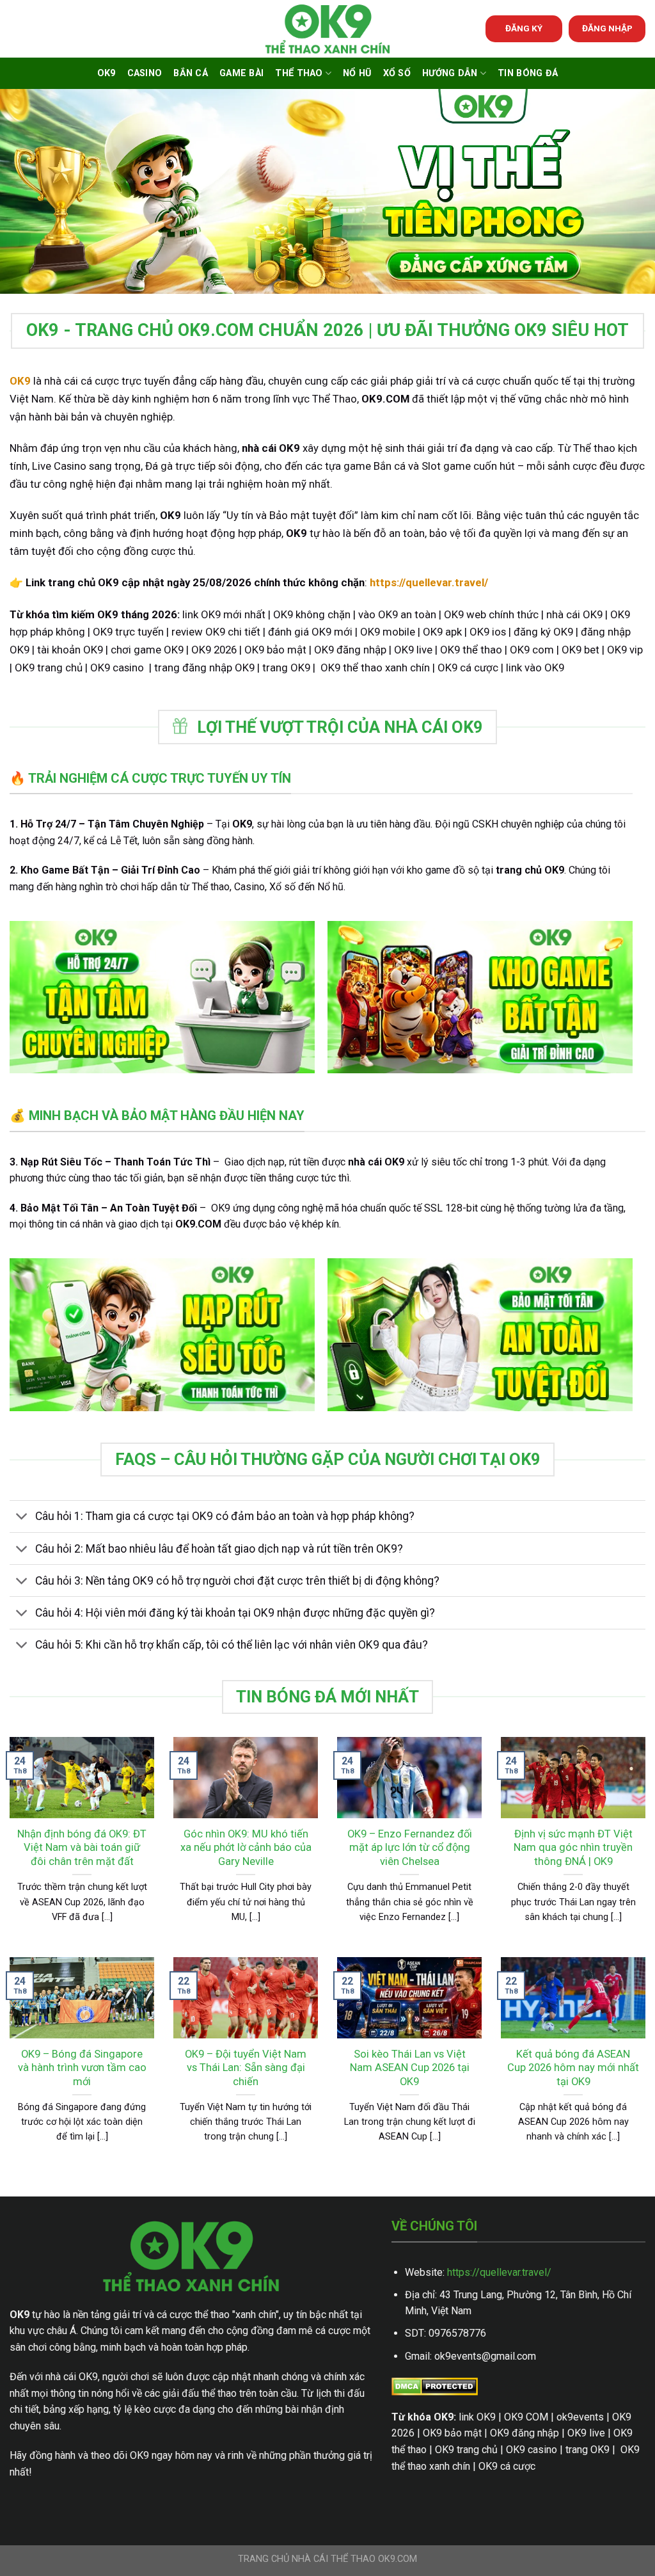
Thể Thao (299, 73)
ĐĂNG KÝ (524, 28)
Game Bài (241, 73)
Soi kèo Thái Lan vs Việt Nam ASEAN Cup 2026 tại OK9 (410, 2068)
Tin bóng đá (528, 73)
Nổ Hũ (357, 73)
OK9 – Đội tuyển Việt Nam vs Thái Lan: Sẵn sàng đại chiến (246, 2068)
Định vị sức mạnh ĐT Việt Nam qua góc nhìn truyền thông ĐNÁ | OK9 (573, 1848)
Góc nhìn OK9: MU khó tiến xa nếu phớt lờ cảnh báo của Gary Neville (246, 1848)
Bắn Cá (191, 73)
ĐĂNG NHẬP (607, 28)
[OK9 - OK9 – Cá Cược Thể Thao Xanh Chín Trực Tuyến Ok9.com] (327, 29)
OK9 (107, 73)
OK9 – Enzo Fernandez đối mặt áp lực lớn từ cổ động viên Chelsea (410, 1848)
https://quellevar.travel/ (499, 2272)
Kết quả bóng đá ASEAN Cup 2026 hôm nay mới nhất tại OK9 (573, 2068)
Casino (145, 73)
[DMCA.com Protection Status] (435, 2386)
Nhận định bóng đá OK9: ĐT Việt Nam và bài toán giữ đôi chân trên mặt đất (82, 1848)
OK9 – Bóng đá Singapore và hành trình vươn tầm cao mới (82, 2068)
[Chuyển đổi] (22, 1518)
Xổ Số (397, 73)
